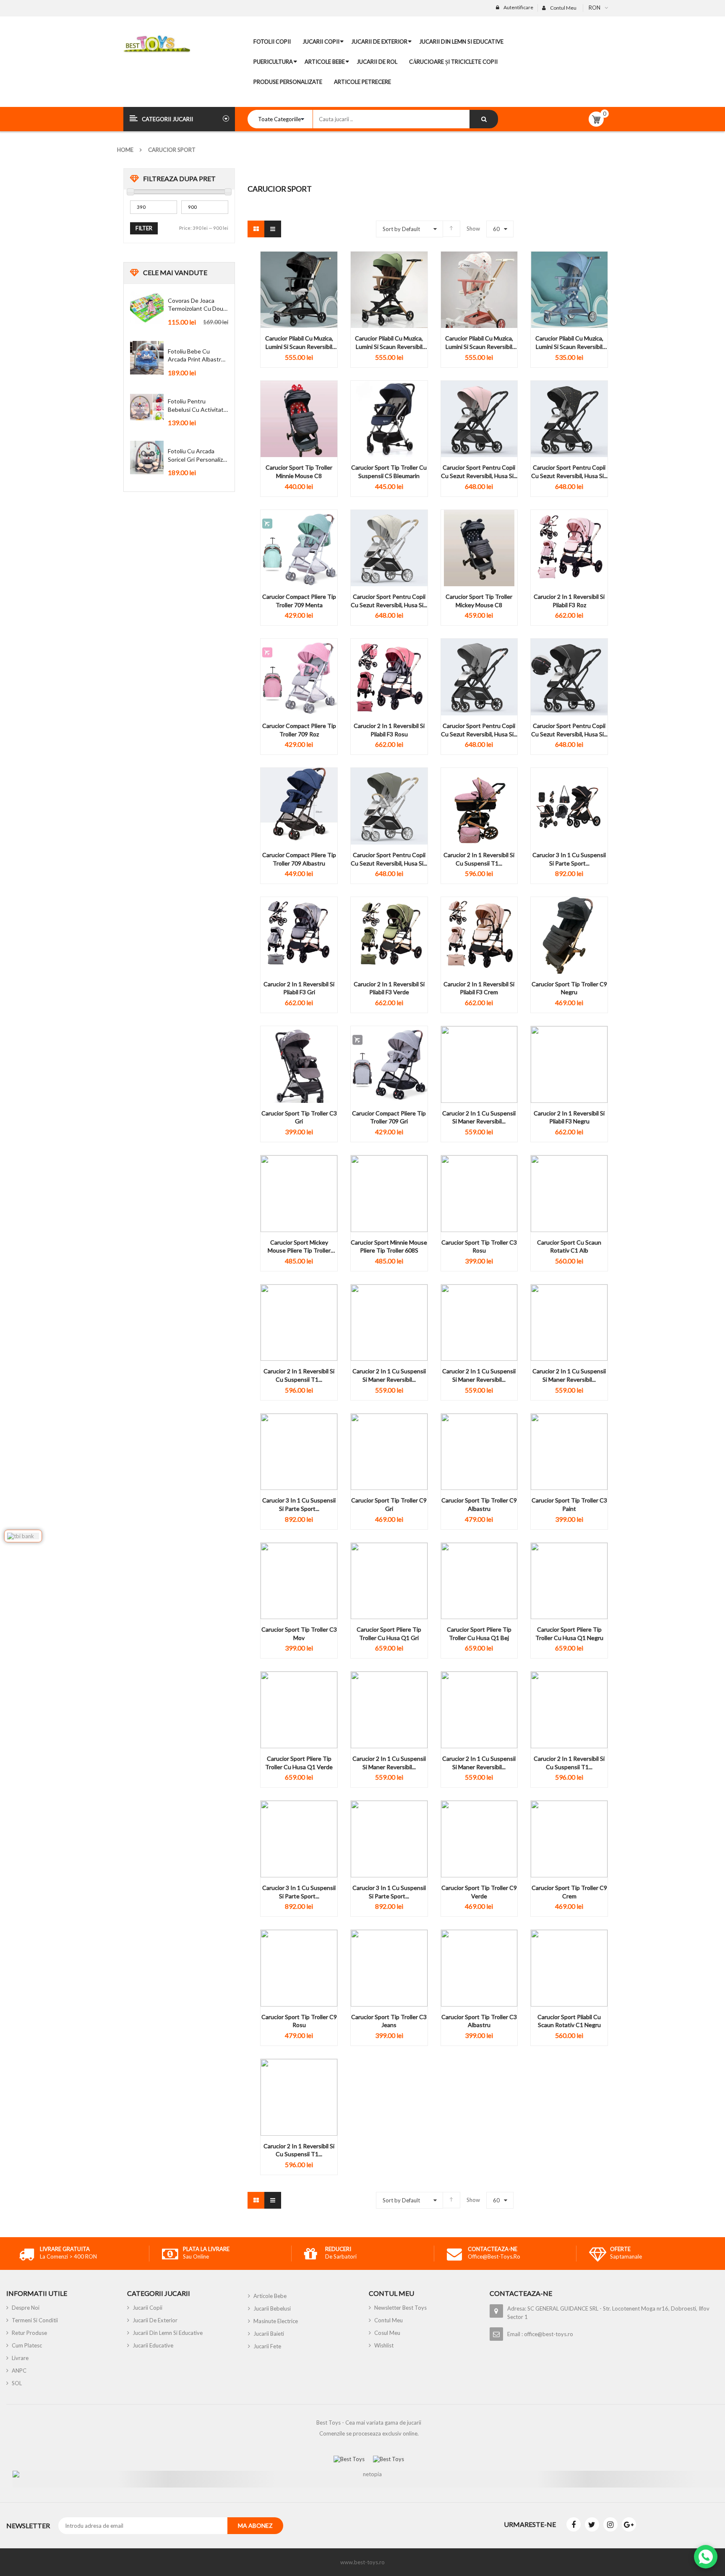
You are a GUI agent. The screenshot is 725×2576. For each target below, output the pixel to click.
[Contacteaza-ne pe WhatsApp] (706, 2557)
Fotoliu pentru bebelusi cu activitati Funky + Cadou (196, 406)
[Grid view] (256, 229)
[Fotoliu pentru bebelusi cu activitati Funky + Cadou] (147, 408)
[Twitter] (592, 2524)
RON (595, 8)
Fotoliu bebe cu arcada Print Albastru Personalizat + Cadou (196, 356)
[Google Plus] (629, 2524)
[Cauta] (484, 119)
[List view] (273, 229)
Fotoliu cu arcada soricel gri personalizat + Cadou (198, 455)
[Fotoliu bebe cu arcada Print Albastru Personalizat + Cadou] (147, 358)
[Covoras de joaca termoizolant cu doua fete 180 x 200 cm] (147, 307)
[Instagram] (610, 2524)
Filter (144, 228)
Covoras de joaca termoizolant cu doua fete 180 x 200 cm (197, 305)
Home (125, 150)
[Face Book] (574, 2524)
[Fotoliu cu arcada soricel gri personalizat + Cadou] (147, 457)
